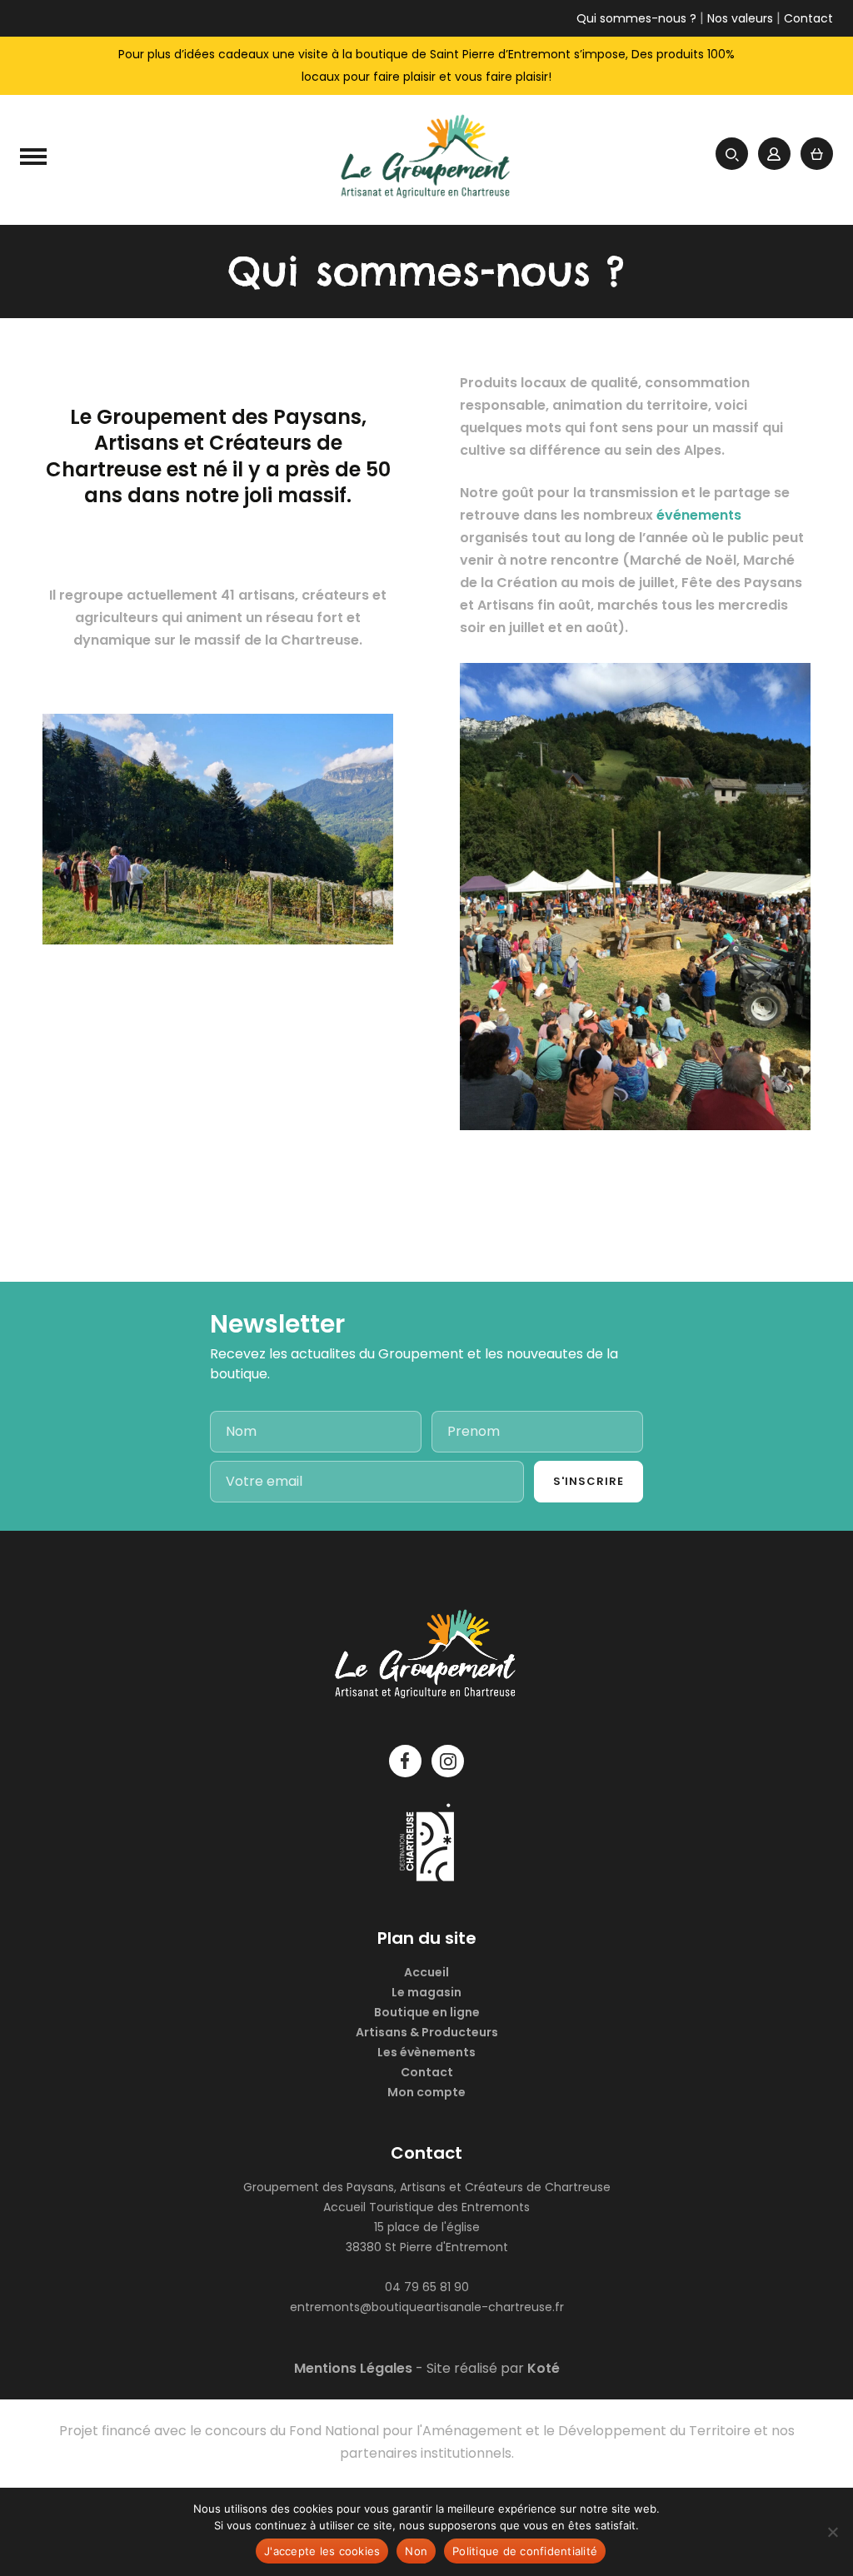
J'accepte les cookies (322, 2551)
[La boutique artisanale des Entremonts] (426, 160)
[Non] (832, 2532)
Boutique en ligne (427, 2012)
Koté (544, 2368)
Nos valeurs (740, 18)
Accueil (426, 1972)
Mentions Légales (353, 2368)
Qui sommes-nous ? (636, 18)
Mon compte (426, 2092)
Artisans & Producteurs (427, 2032)
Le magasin (426, 1992)
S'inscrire (589, 1481)
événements (699, 515)
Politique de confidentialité (525, 2551)
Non (416, 2551)
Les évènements (426, 2052)
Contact (808, 18)
